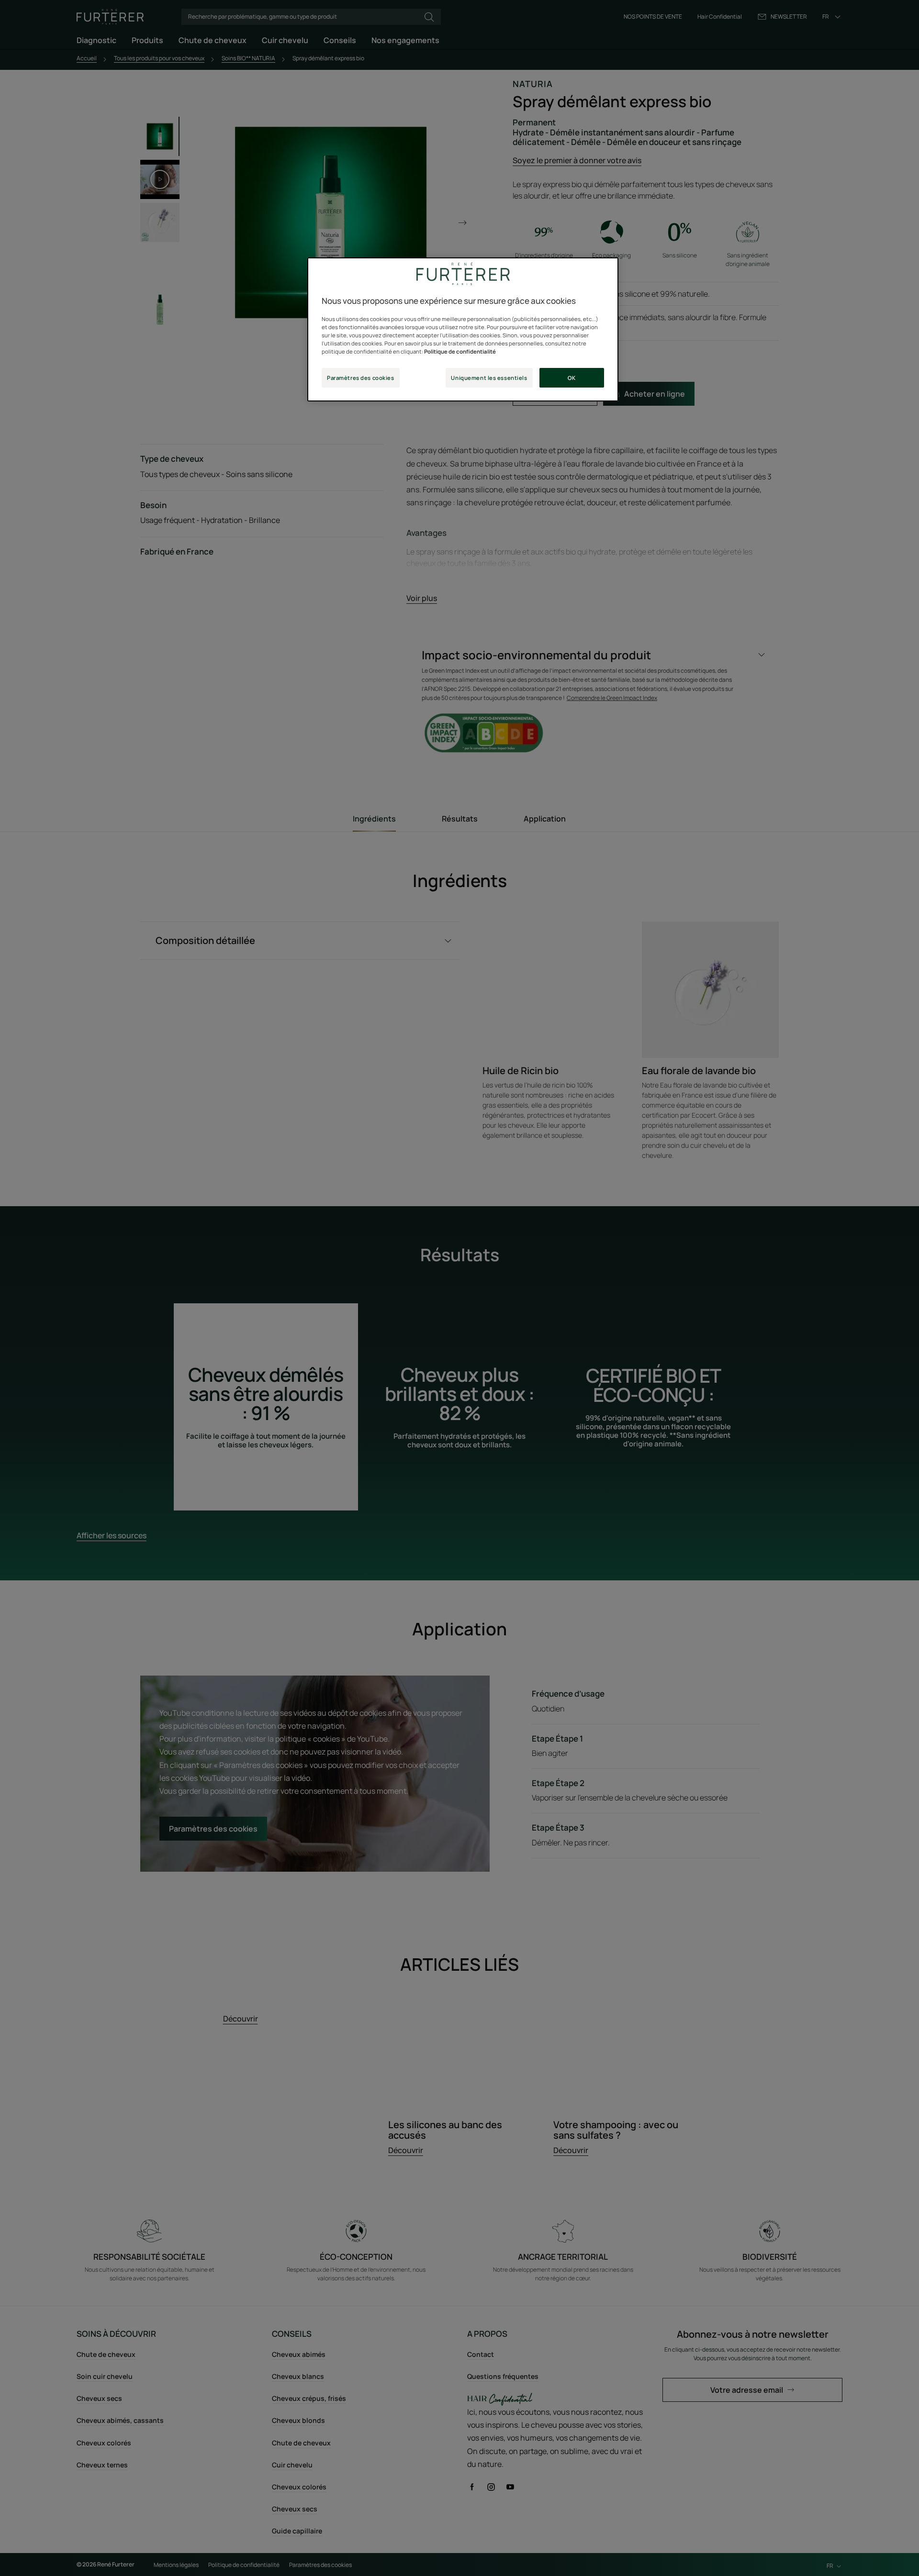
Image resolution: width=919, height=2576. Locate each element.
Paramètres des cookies (361, 378)
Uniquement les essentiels (489, 378)
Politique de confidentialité (460, 351)
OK (572, 378)
